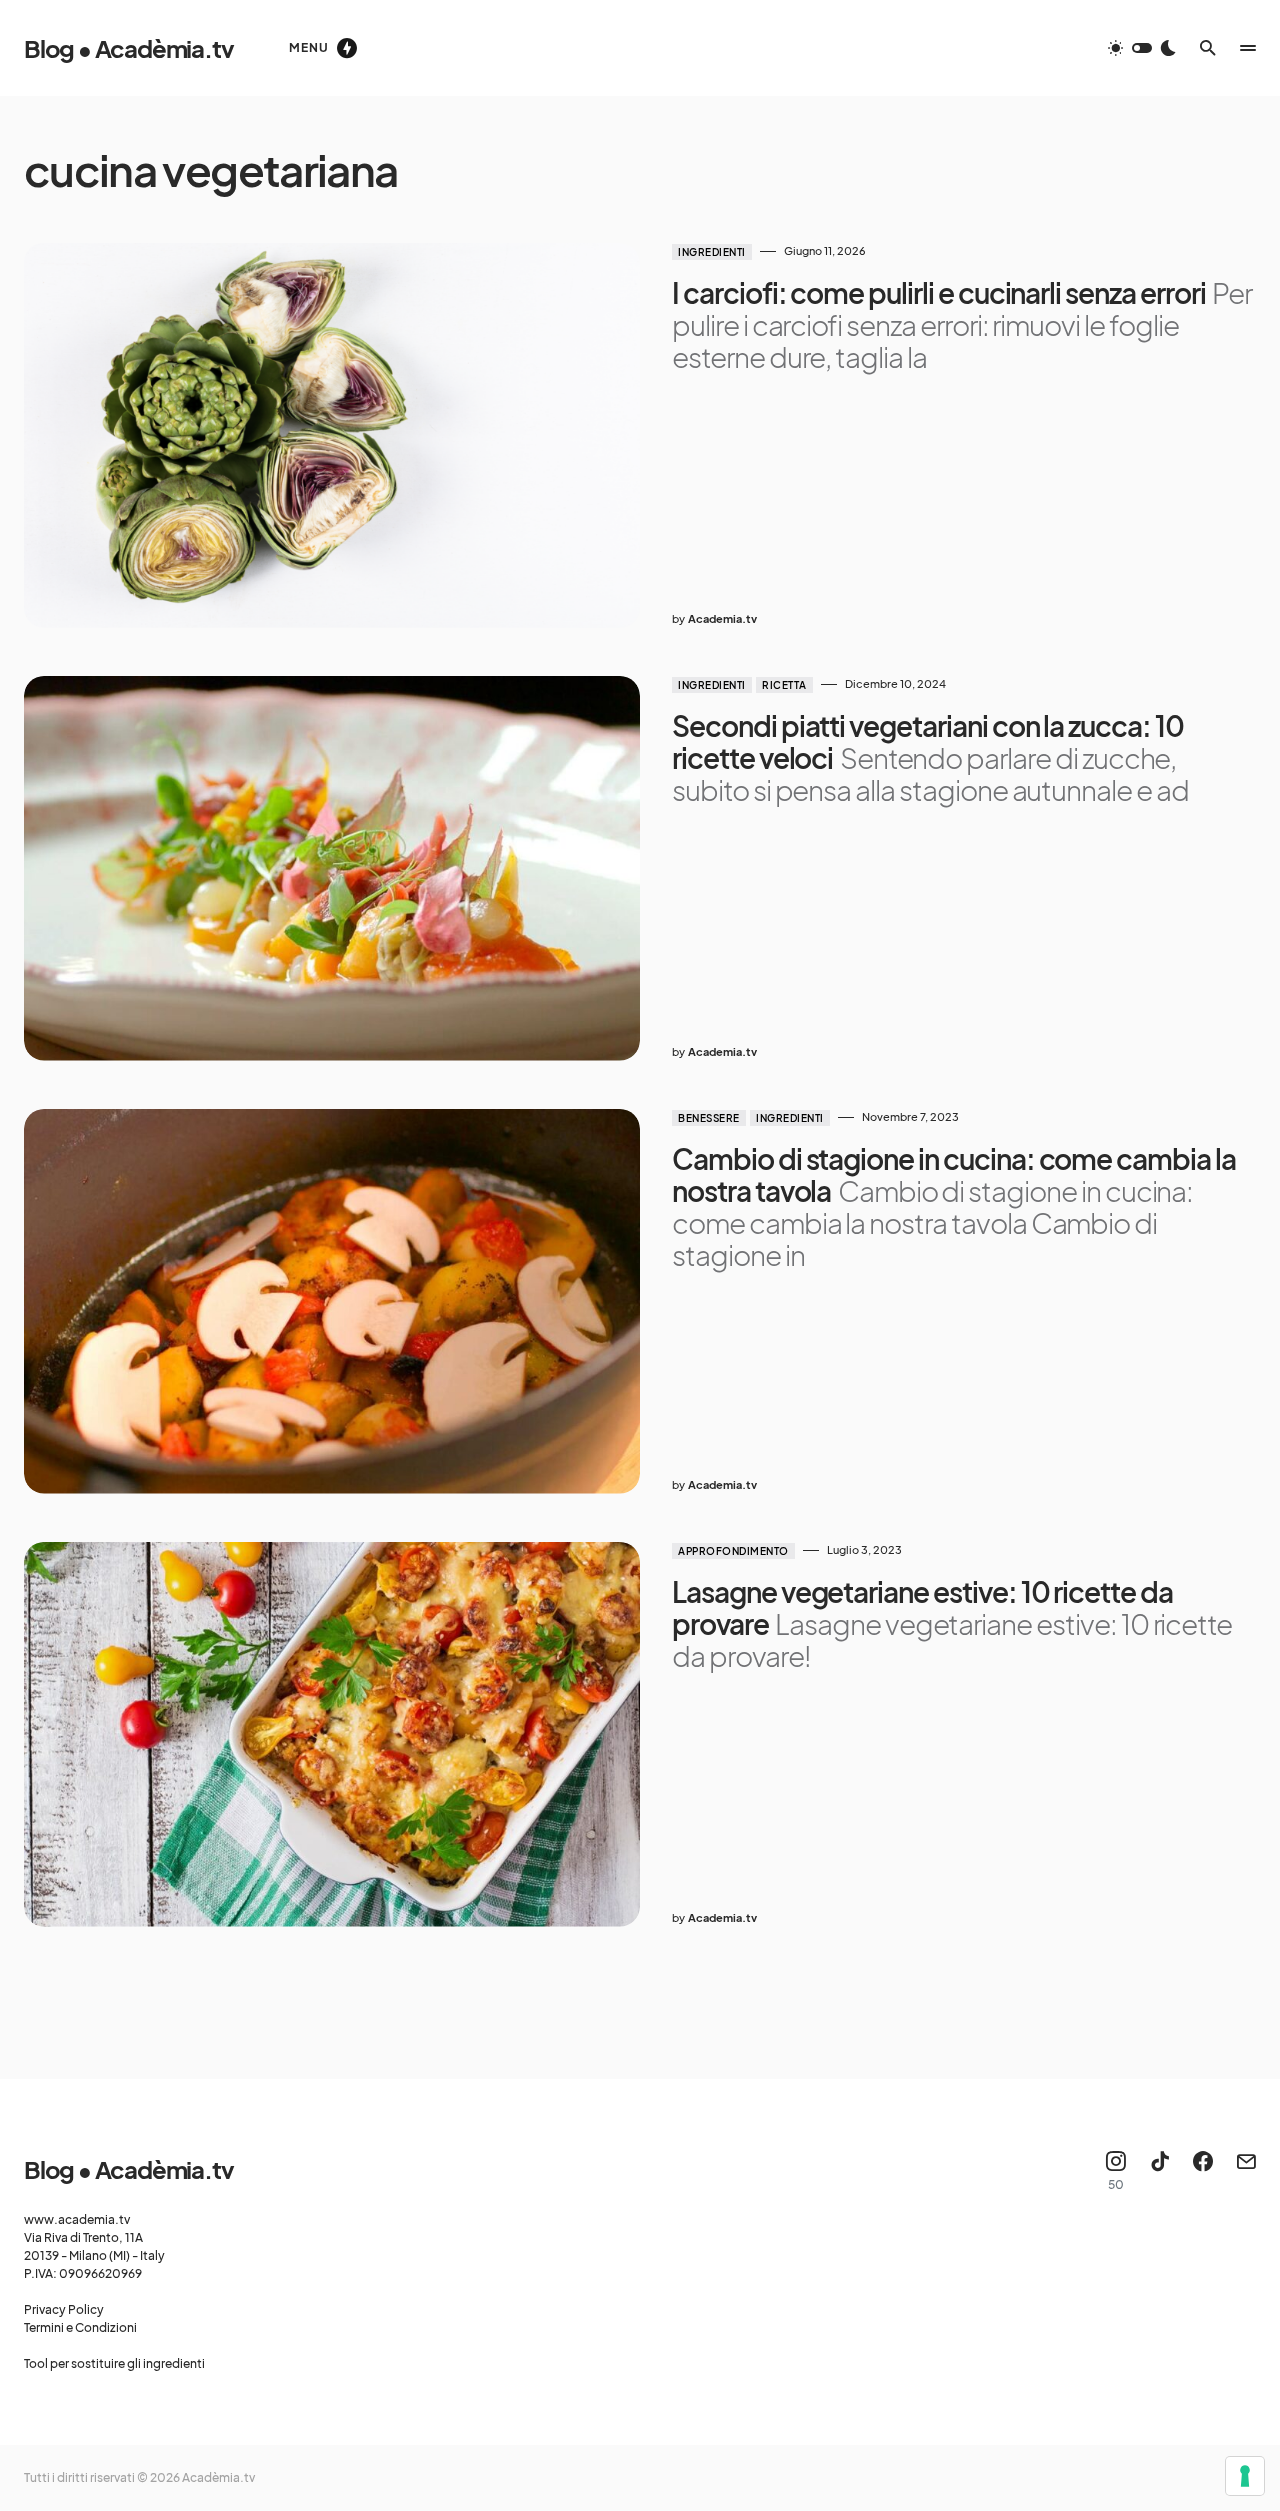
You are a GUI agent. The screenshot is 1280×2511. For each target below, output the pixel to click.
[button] (1142, 48)
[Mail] (1246, 2171)
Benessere (709, 1118)
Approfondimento (733, 1551)
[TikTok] (1160, 2171)
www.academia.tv (77, 2219)
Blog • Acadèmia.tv (128, 48)
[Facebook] (1203, 2171)
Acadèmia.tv (218, 2477)
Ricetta (784, 685)
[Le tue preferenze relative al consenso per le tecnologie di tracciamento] (1245, 2476)
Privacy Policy (64, 2309)
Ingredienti (712, 252)
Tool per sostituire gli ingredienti (114, 2363)
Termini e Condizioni (80, 2327)
